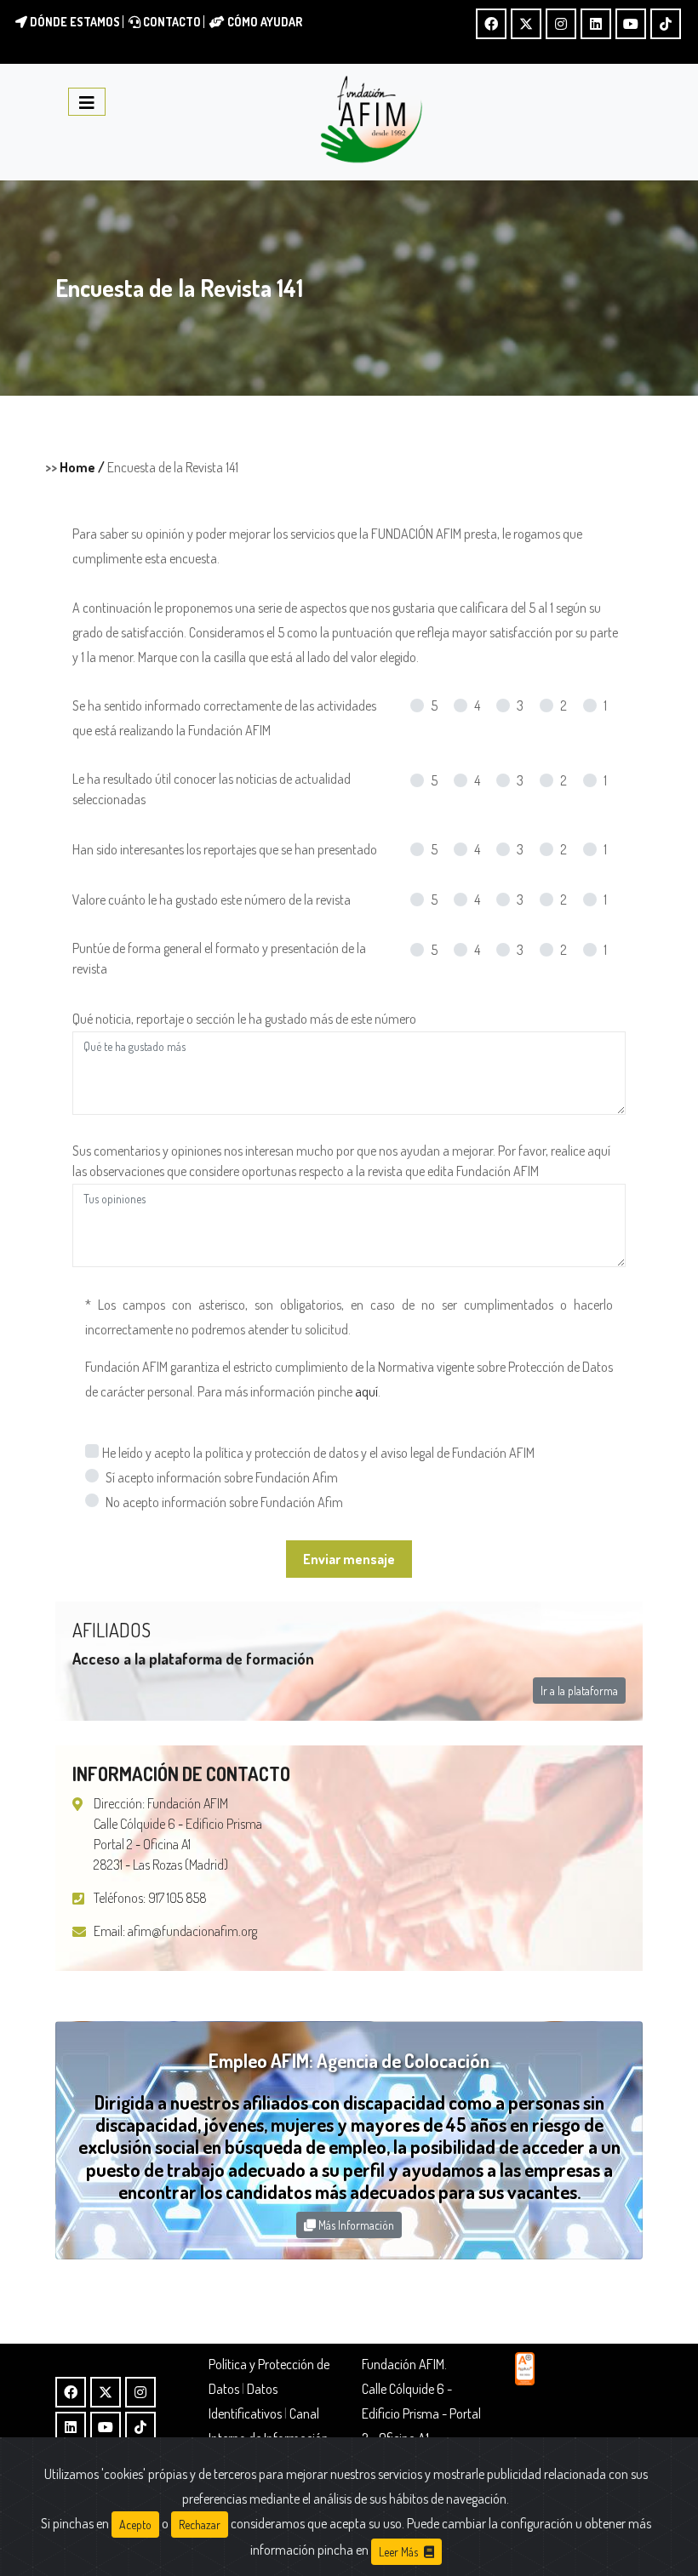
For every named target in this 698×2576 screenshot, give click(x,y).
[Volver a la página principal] (371, 120)
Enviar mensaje (349, 1559)
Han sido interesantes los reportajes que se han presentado (225, 849)
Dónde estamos (74, 22)
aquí (366, 1391)
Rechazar (200, 2525)
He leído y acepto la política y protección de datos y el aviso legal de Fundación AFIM (318, 1453)
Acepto (135, 2525)
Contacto (171, 22)
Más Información (355, 2225)
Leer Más (400, 2552)
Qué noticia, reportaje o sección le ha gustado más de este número (244, 1019)
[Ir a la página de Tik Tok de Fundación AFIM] (666, 24)
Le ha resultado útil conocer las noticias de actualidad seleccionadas (212, 789)
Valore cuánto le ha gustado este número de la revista (212, 900)
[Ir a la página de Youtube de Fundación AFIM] (631, 24)
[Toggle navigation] (87, 102)
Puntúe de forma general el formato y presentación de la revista (219, 958)
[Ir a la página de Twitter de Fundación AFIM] (526, 24)
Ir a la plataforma (579, 1691)
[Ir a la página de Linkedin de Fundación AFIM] (596, 24)
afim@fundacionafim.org (192, 1931)
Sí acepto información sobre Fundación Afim (222, 1477)
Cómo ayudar (263, 22)
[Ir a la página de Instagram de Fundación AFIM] (561, 24)
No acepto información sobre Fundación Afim (224, 1502)
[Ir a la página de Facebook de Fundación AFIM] (491, 24)
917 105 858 (177, 1898)
